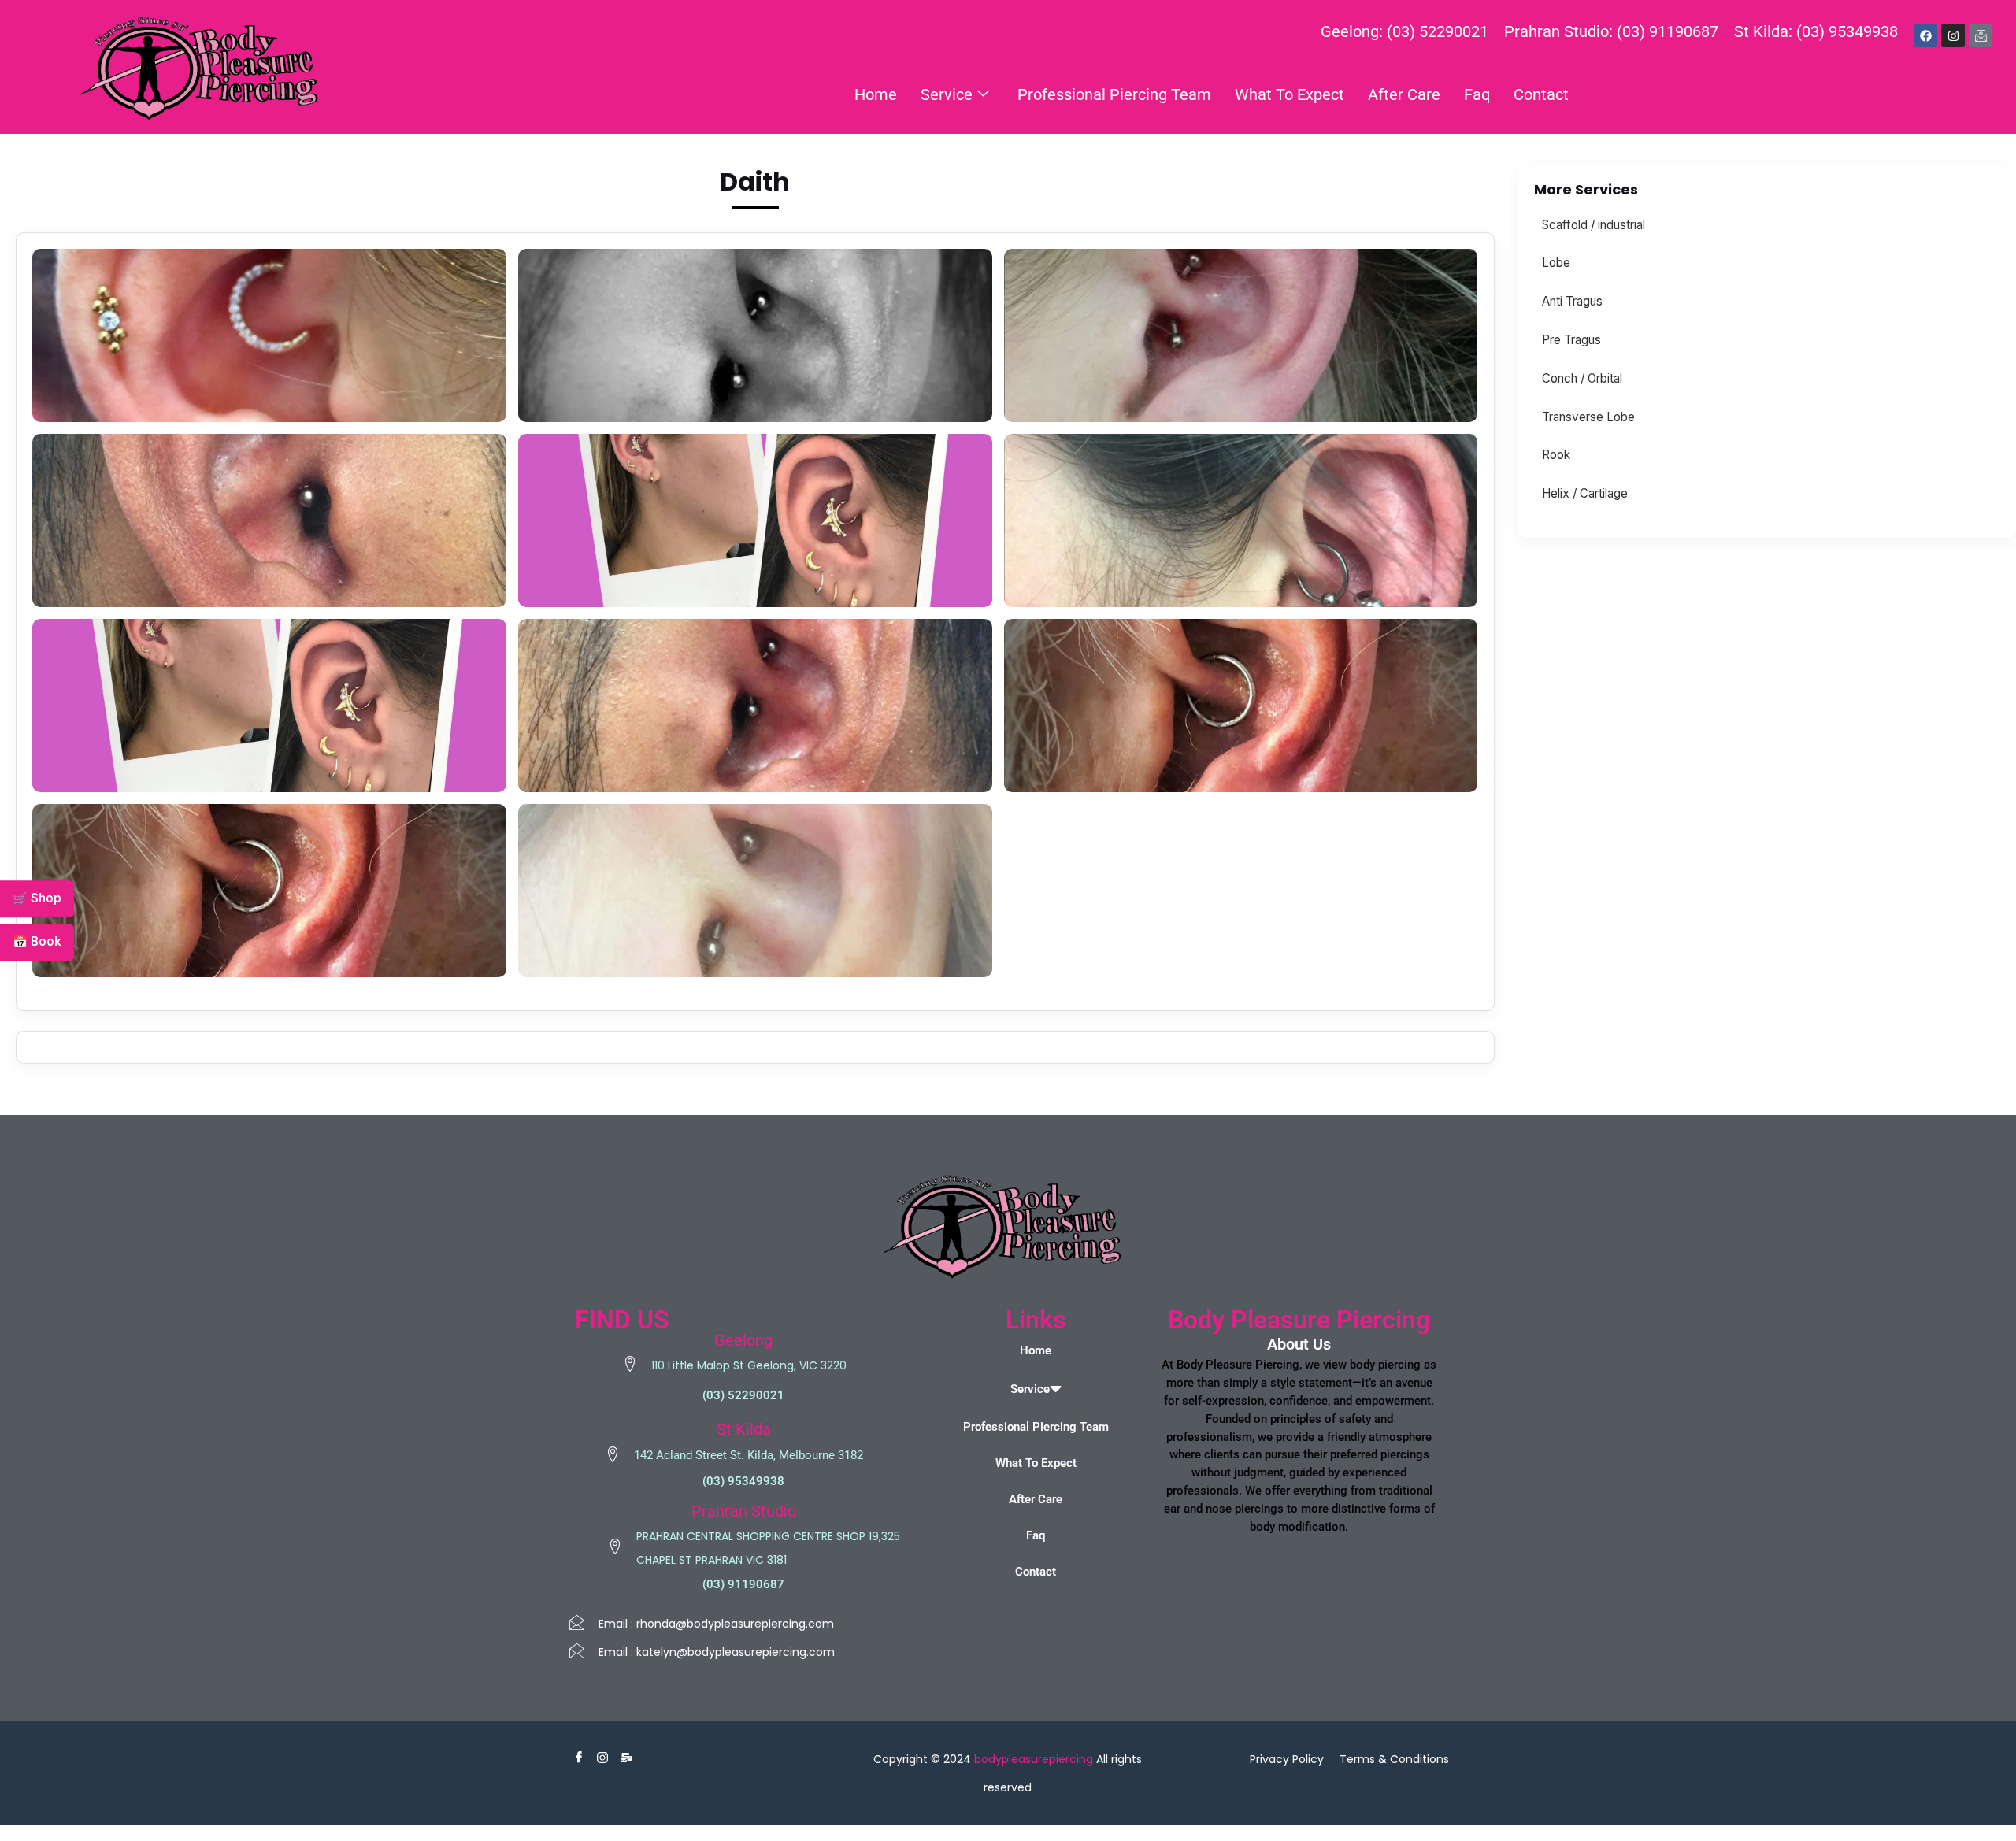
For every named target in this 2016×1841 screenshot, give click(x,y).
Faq (1477, 94)
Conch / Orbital (1582, 378)
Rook (1556, 455)
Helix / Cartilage (1585, 493)
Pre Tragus (1571, 340)
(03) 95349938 (743, 1481)
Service (947, 94)
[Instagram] (1953, 35)
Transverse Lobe (1588, 417)
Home (876, 94)
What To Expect (1290, 94)
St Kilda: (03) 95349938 (1816, 31)
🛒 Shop (37, 898)
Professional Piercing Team (1114, 94)
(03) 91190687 (743, 1584)
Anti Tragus (1572, 301)
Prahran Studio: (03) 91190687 (1611, 31)
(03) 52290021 (743, 1395)
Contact (1541, 94)
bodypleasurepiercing (1034, 1759)
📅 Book (37, 941)
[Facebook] (1925, 35)
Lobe (1556, 263)
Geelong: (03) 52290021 (1405, 31)
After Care (1404, 94)
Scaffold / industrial (1594, 225)
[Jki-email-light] (1981, 35)
